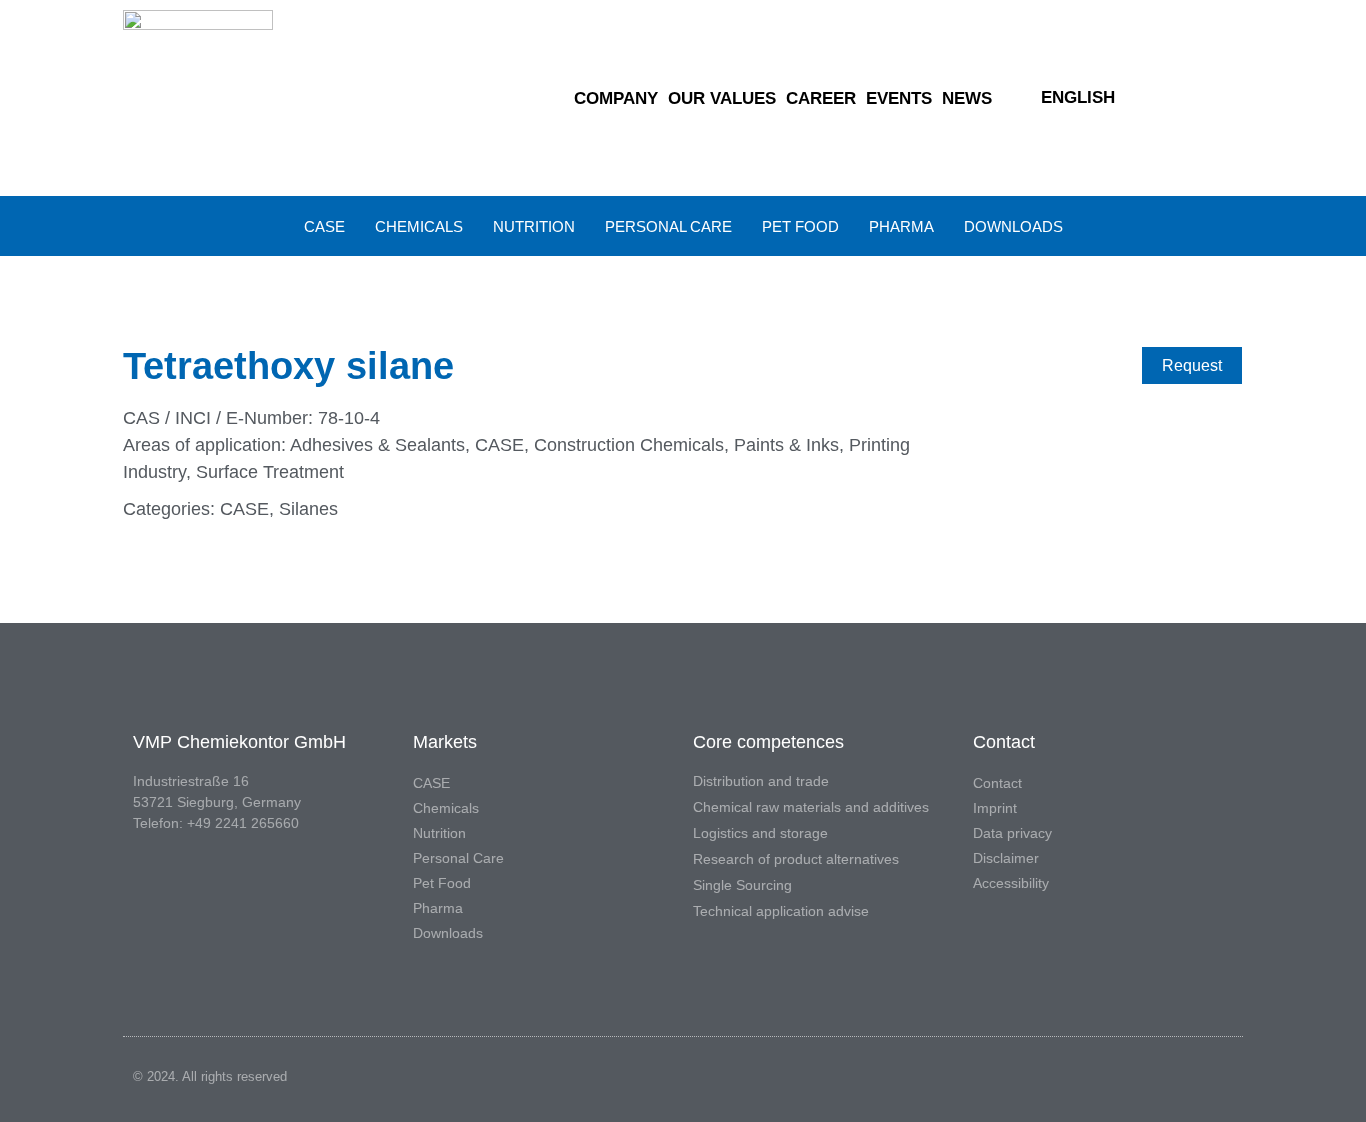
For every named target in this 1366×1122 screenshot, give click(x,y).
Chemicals (419, 226)
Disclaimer (1006, 858)
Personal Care (668, 226)
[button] (1211, 98)
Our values (722, 98)
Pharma (901, 226)
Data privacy (1012, 833)
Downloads (1013, 226)
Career (821, 98)
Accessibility (1011, 883)
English (1078, 97)
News (967, 98)
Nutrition (534, 226)
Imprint (995, 808)
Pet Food (800, 226)
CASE (324, 226)
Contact (997, 783)
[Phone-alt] (1179, 98)
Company (616, 98)
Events (899, 98)
